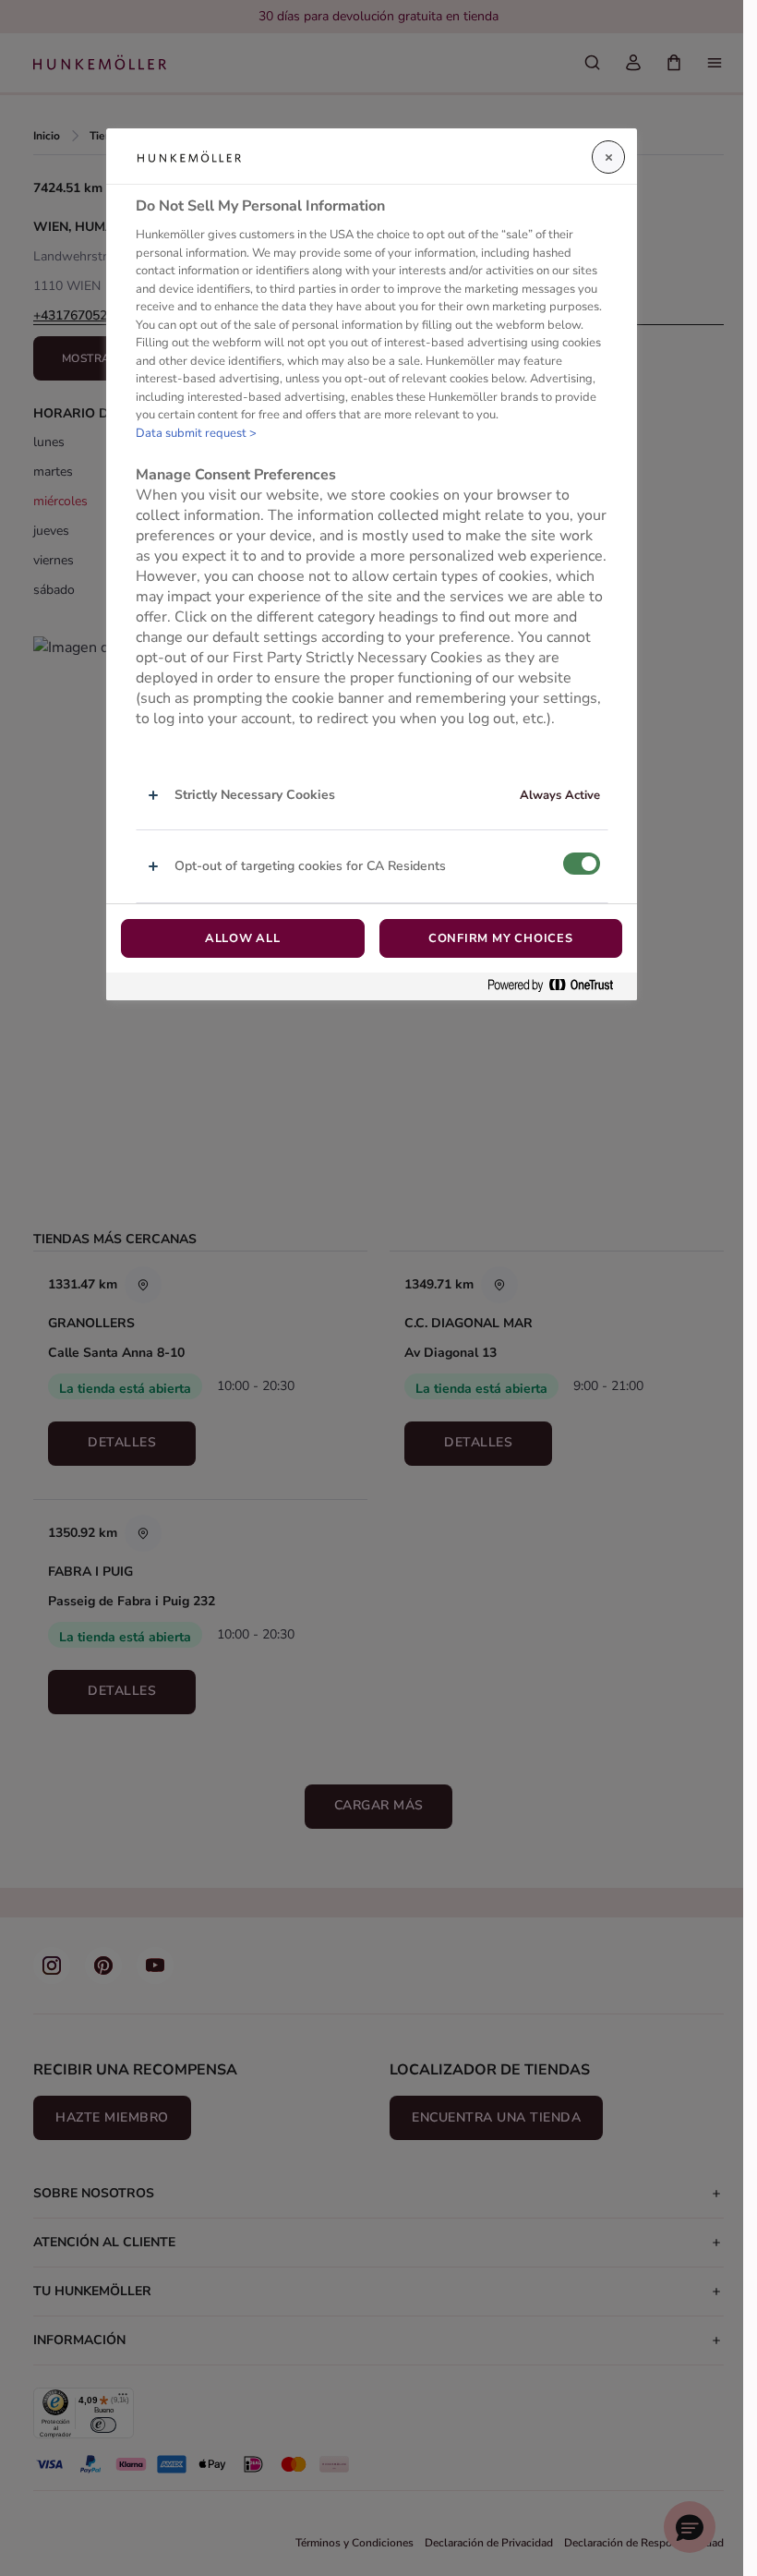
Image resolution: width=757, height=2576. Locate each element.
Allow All (243, 938)
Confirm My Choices (501, 938)
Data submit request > (196, 433)
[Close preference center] (608, 157)
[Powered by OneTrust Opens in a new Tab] (558, 986)
